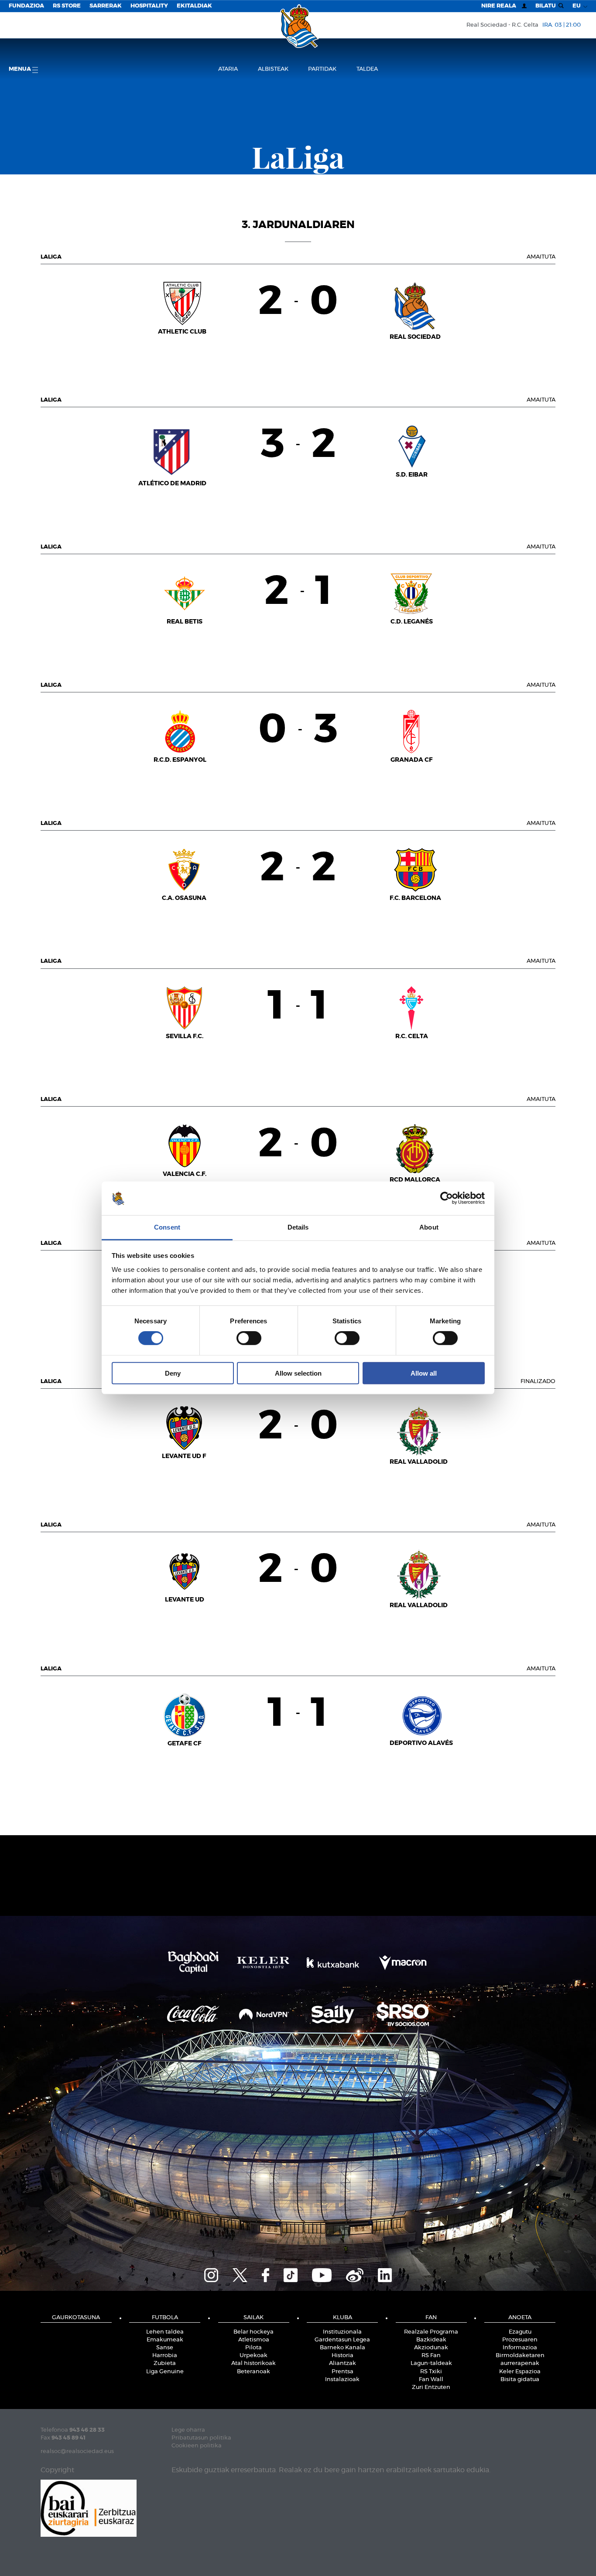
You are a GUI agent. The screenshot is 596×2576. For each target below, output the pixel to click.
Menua (21, 69)
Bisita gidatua (520, 2380)
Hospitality (149, 6)
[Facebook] (265, 2274)
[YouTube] (322, 2274)
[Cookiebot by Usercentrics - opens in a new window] (447, 1198)
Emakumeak (165, 2340)
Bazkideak (431, 2340)
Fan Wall (431, 2380)
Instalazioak (342, 2380)
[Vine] (355, 2274)
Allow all (424, 1373)
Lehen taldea (165, 2332)
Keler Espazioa (520, 2372)
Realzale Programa (431, 2332)
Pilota (253, 2348)
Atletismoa (254, 2340)
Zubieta (165, 2363)
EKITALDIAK (194, 6)
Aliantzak (343, 2363)
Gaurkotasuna (76, 2318)
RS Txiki (431, 2372)
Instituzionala (342, 2332)
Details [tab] (298, 1227)
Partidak (322, 69)
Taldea (367, 69)
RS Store (67, 6)
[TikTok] (291, 2274)
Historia (343, 2356)
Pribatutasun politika (201, 2438)
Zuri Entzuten (431, 2387)
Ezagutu (520, 2332)
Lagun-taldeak (431, 2363)
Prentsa (343, 2372)
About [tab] (429, 1227)
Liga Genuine (165, 2372)
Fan (431, 2318)
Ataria (228, 69)
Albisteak (273, 69)
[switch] (249, 1338)
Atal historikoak (253, 2363)
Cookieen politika (197, 2446)
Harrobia (165, 2356)
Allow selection (298, 1373)
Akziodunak (431, 2348)
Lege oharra (188, 2430)
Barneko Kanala (343, 2348)
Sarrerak (106, 6)
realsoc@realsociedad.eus (77, 2452)
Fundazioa (26, 6)
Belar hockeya (253, 2332)
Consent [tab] (167, 1227)
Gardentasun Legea (342, 2340)
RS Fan (431, 2356)
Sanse (165, 2348)
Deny (173, 1373)
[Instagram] (211, 2274)
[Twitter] (240, 2274)
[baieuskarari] (89, 2507)
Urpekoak (253, 2356)
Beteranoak (253, 2372)
